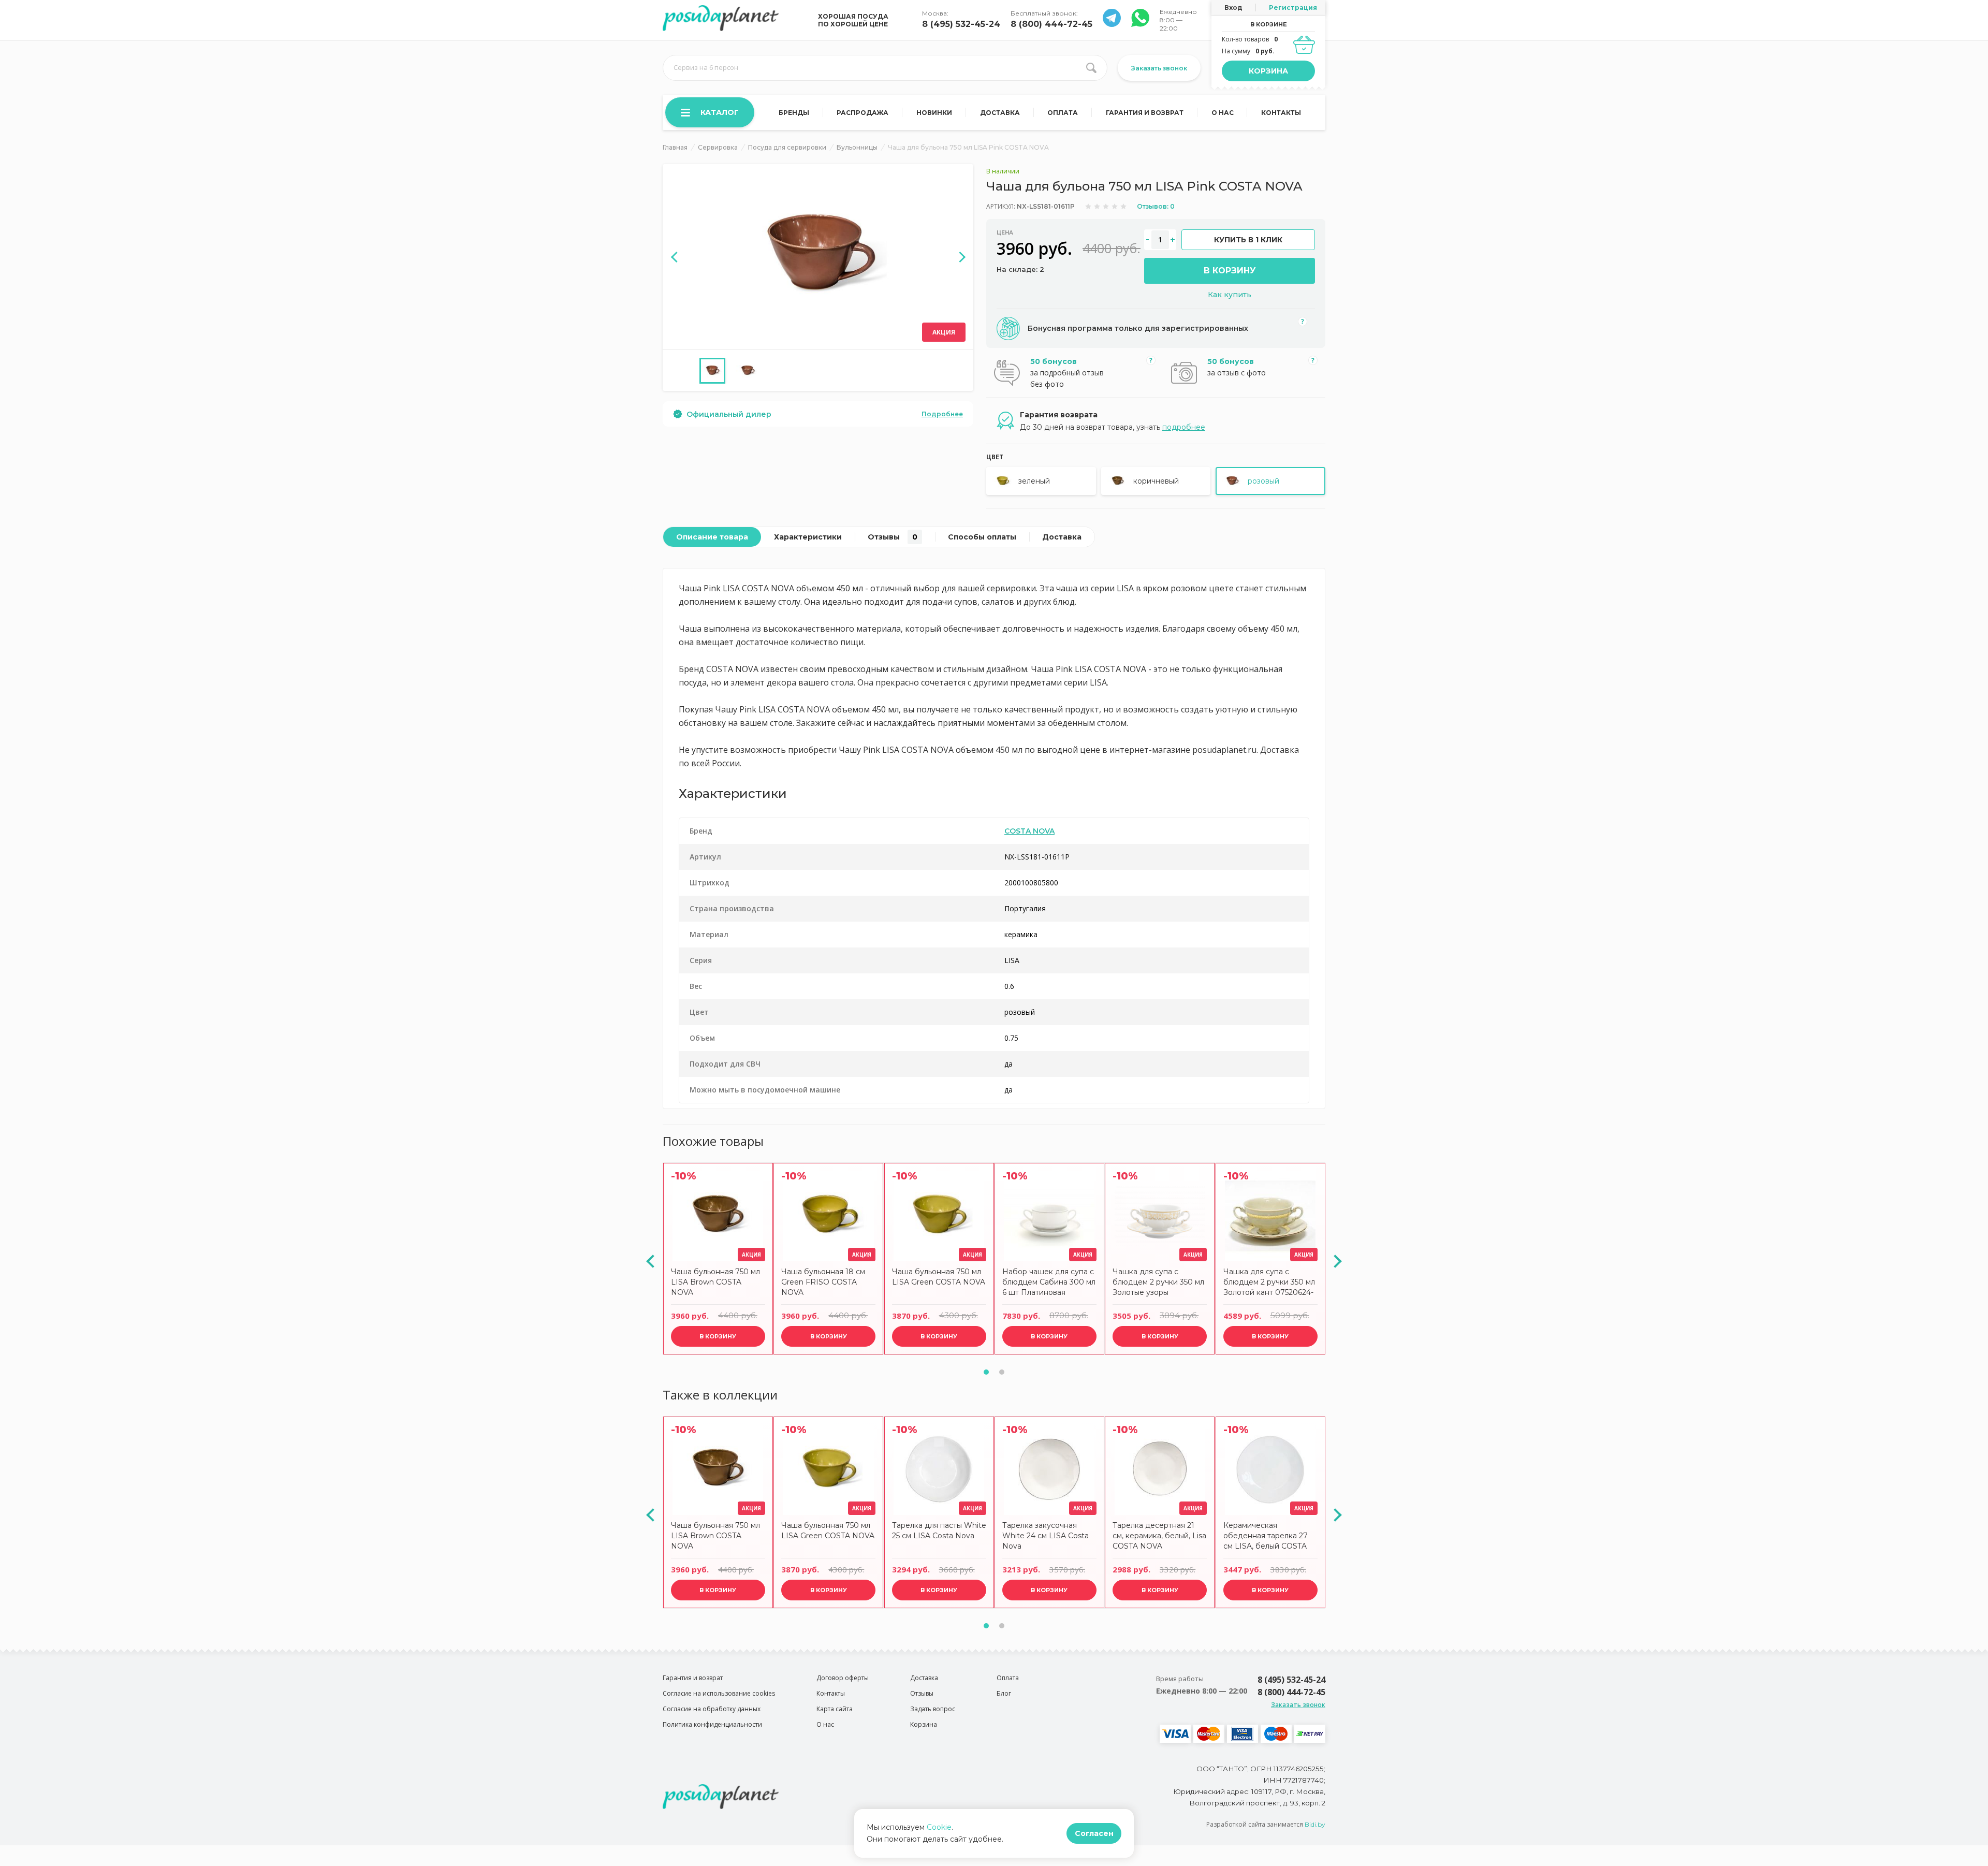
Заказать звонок (1159, 68)
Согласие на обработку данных (712, 1709)
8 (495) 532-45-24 (961, 24)
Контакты (1281, 113)
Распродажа (863, 113)
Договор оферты (843, 1678)
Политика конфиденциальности (712, 1724)
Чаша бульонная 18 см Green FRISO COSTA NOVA (823, 1282)
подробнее (1184, 427)
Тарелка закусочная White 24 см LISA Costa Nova (1046, 1536)
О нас (1223, 113)
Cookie (939, 1827)
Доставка (1000, 113)
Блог (1004, 1693)
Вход (1233, 8)
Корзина (1268, 71)
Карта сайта (835, 1709)
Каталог (720, 112)
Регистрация (1293, 8)
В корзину (1230, 271)
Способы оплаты (982, 537)
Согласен (1094, 1833)
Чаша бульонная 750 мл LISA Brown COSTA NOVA (715, 1282)
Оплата (1063, 113)
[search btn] (1091, 68)
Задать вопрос (933, 1709)
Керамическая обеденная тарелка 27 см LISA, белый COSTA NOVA (1266, 1537)
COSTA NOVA (1029, 831)
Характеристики (808, 537)
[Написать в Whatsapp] (1112, 24)
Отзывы (893, 537)
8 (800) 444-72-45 (1051, 24)
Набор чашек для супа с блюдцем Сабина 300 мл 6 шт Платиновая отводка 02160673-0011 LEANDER (1049, 1283)
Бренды (794, 113)
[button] (986, 1372)
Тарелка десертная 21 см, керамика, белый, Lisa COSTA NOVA (1159, 1536)
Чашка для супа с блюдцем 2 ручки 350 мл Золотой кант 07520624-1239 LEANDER (1269, 1283)
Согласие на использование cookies (719, 1693)
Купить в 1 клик (1248, 240)
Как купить (1230, 295)
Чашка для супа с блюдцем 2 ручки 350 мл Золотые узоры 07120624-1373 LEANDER (1160, 1283)
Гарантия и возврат (1145, 113)
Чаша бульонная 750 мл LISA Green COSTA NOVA (939, 1277)
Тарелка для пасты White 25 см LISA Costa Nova (939, 1530)
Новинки (934, 113)
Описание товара (712, 537)
